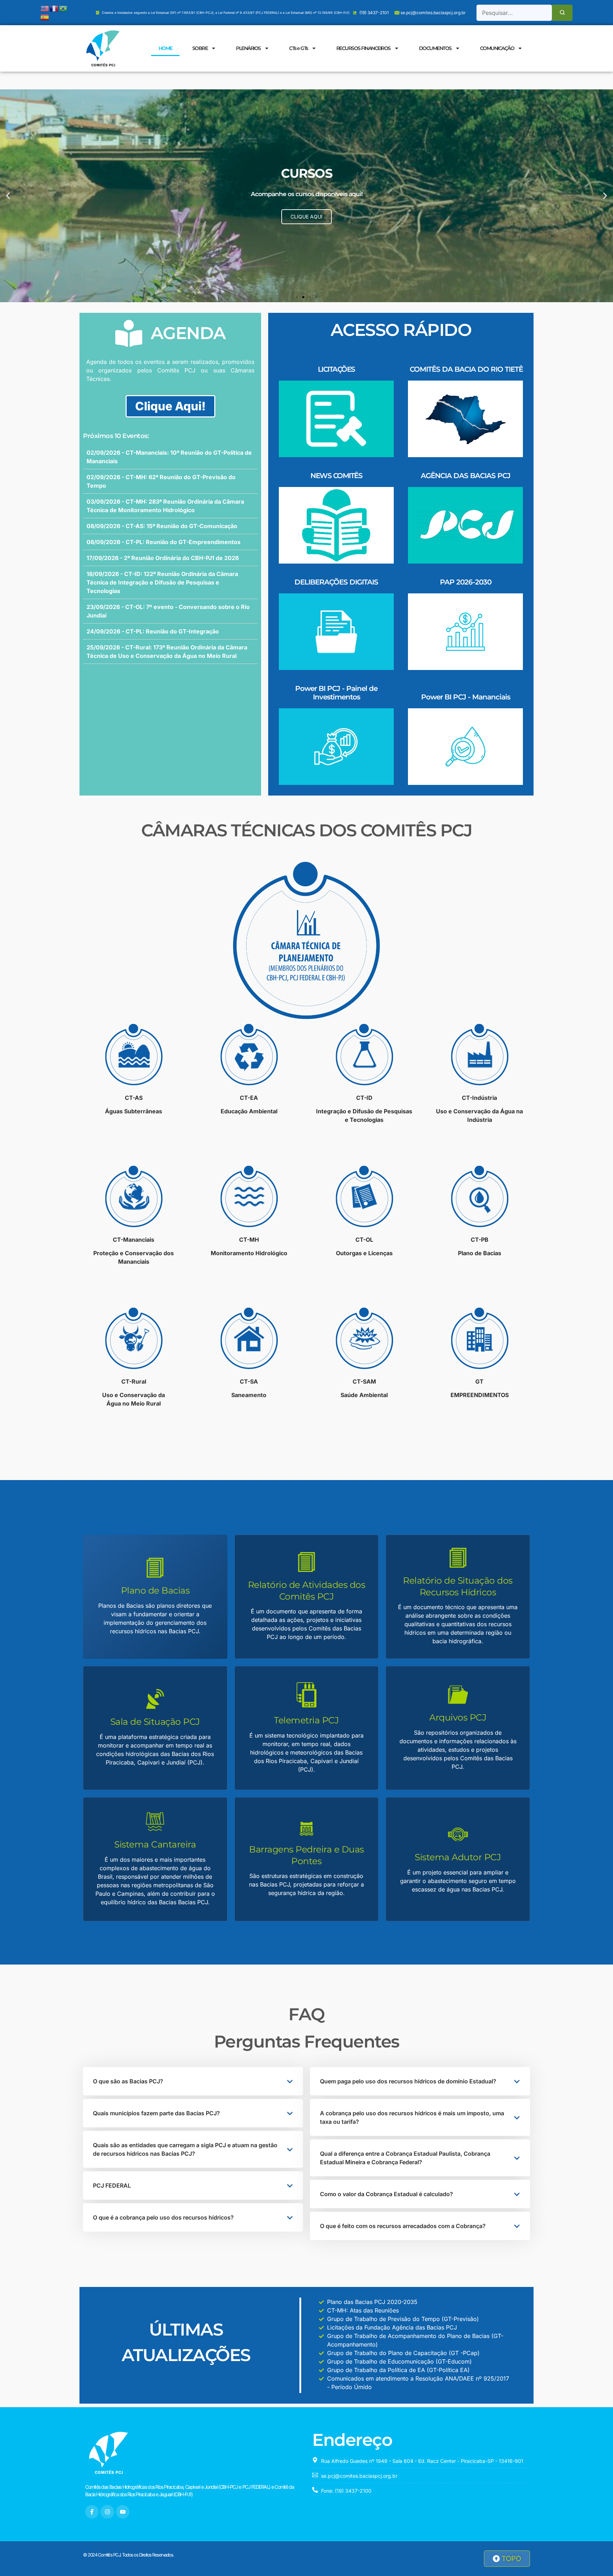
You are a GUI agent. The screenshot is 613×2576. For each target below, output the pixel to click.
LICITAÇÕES (336, 369)
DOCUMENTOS (435, 48)
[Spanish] (45, 17)
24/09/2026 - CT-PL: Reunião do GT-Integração (153, 631)
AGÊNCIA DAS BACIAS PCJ (466, 476)
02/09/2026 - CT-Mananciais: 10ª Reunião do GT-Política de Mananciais (169, 457)
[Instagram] (107, 2512)
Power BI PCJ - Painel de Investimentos (336, 693)
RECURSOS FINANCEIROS (363, 48)
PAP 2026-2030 (466, 582)
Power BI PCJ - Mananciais (466, 697)
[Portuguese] (63, 8)
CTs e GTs (299, 48)
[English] (45, 8)
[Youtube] (123, 2512)
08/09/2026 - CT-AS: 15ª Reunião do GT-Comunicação (162, 526)
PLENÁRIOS (248, 48)
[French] (54, 8)
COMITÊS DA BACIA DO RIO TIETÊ (466, 369)
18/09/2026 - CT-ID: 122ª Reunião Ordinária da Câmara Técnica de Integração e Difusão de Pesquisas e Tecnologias (162, 582)
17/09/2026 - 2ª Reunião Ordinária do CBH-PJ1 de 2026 (163, 558)
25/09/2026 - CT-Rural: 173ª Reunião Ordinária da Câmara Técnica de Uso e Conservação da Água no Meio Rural (167, 652)
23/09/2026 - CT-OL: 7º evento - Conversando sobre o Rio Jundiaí (168, 611)
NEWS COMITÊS (336, 476)
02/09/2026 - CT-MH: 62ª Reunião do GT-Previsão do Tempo (161, 481)
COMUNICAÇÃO (497, 48)
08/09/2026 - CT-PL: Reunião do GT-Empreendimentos (164, 542)
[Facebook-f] (92, 2512)
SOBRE (200, 48)
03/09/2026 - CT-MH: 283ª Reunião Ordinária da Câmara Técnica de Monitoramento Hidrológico (165, 506)
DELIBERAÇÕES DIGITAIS (336, 582)
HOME (165, 48)
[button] (8, 196)
